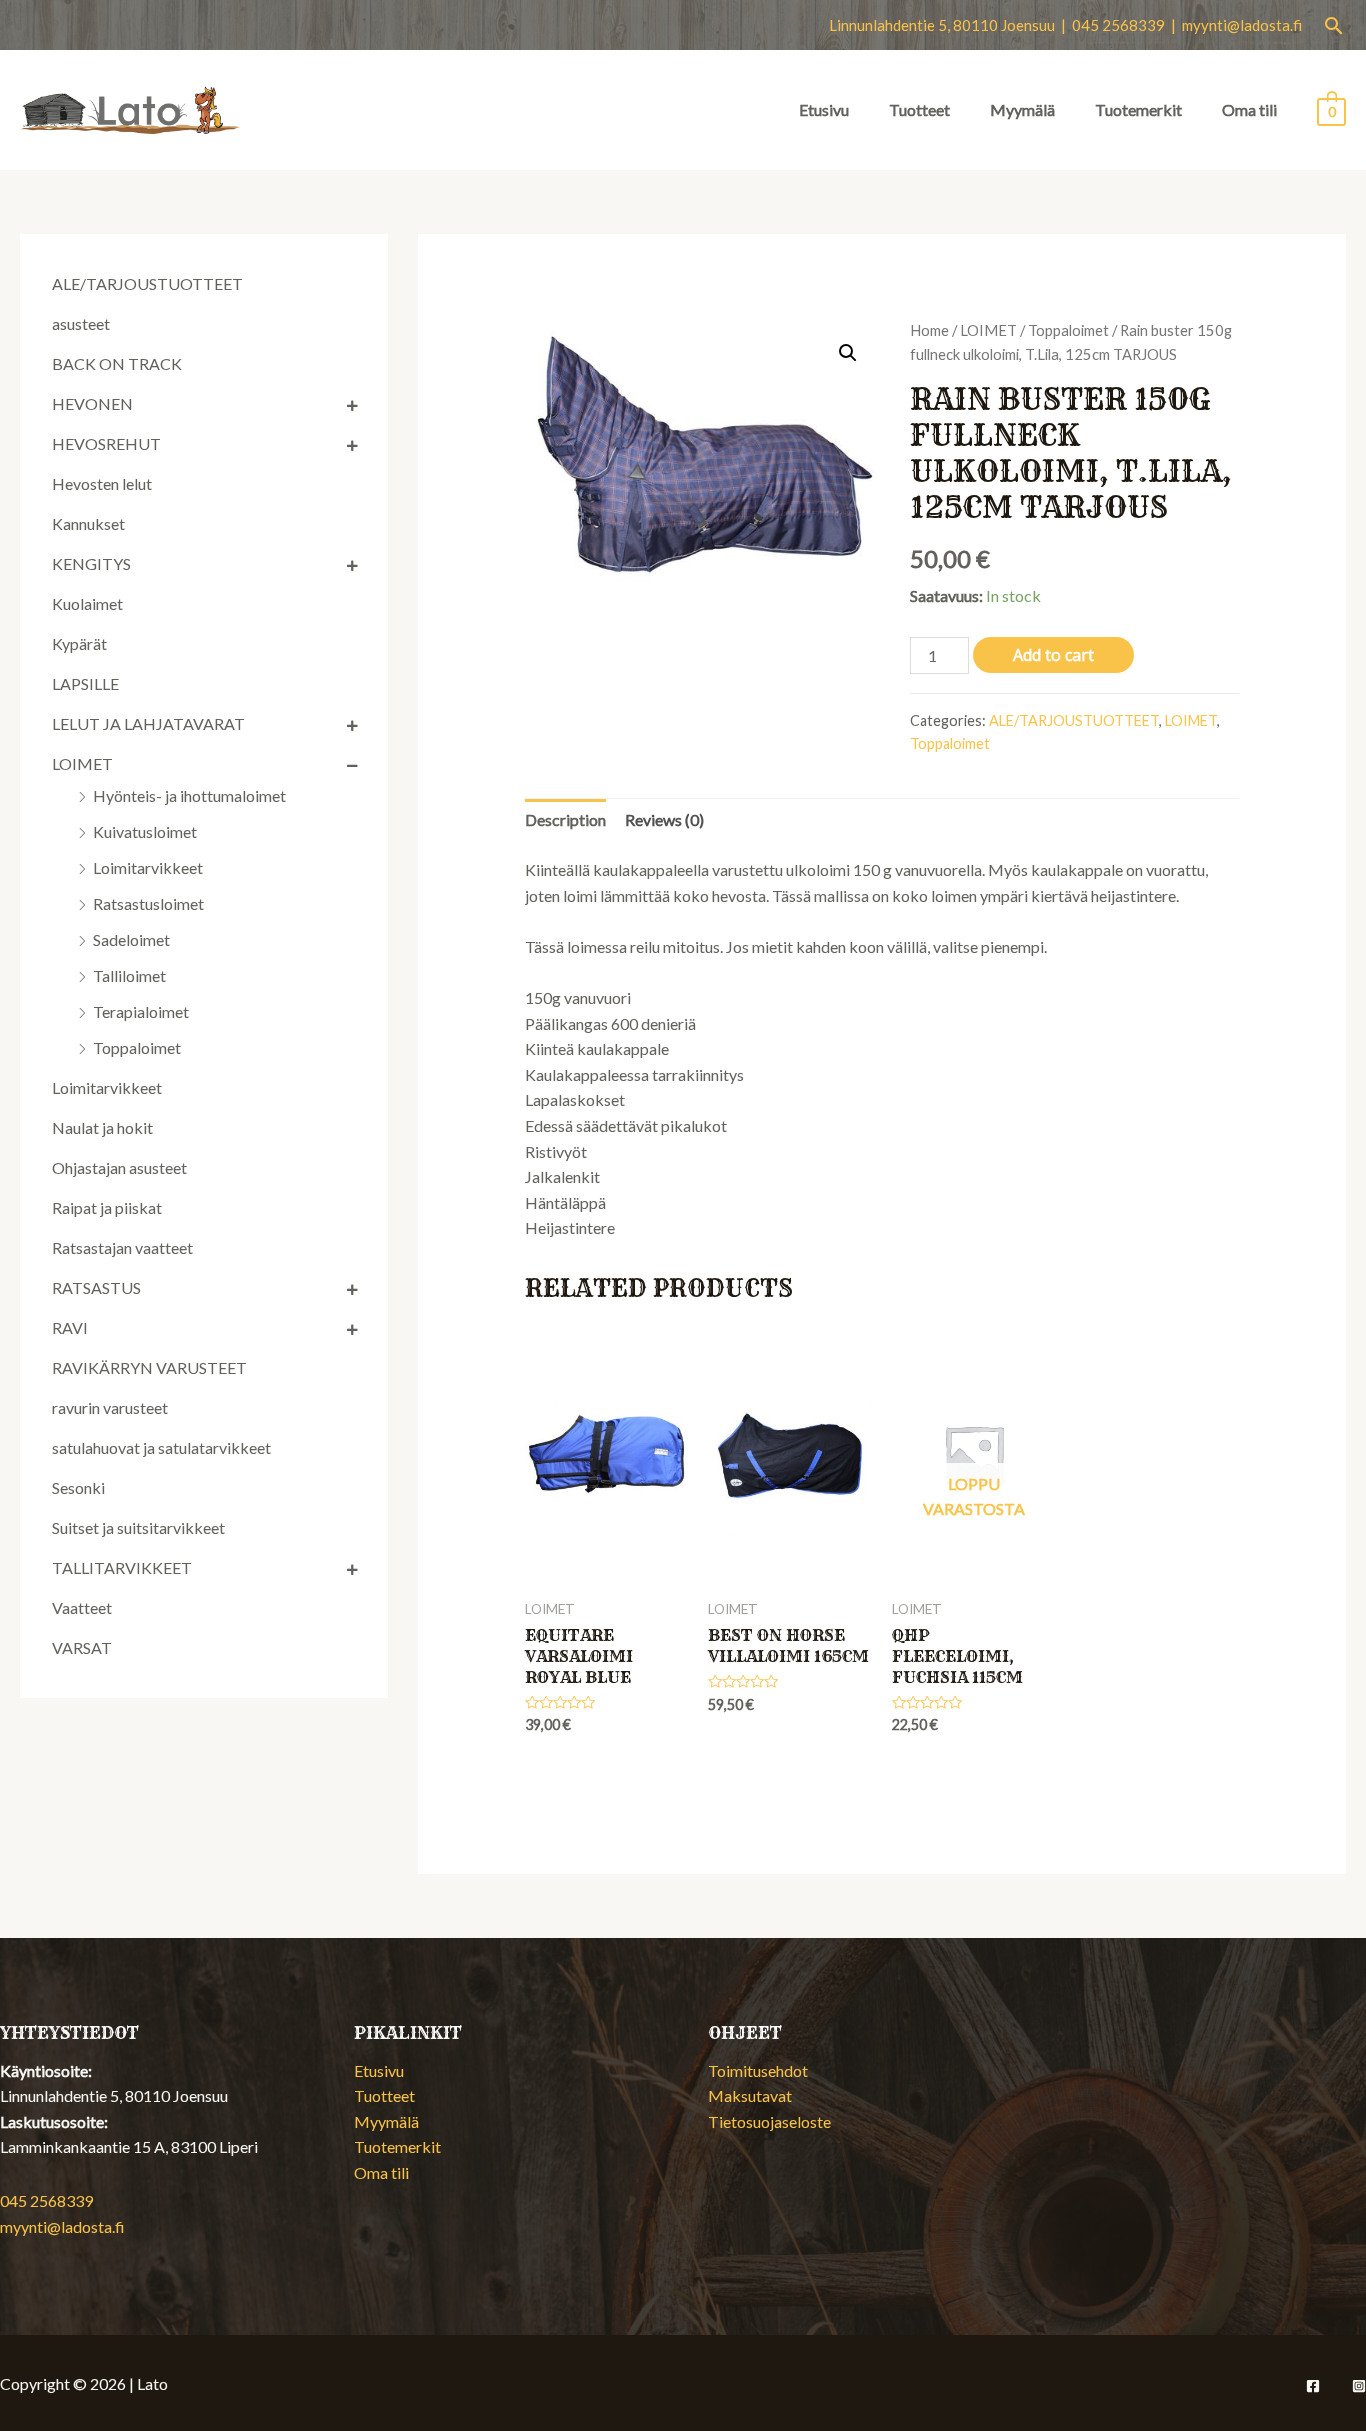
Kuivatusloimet (145, 831)
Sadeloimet (131, 939)
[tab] (565, 820)
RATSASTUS (96, 1287)
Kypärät (79, 643)
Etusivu (824, 109)
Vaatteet (82, 1607)
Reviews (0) (664, 819)
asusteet (81, 323)
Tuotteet (919, 109)
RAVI (70, 1327)
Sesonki (78, 1487)
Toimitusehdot (758, 2070)
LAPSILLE (85, 683)
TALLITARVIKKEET (122, 1567)
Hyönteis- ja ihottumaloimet (189, 795)
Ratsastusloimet (148, 903)
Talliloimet (129, 975)
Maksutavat (750, 2095)
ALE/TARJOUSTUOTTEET (147, 283)
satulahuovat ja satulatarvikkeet (161, 1447)
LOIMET (82, 763)
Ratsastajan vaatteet (122, 1247)
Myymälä (1022, 109)
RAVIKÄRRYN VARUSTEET (149, 1367)
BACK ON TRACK (117, 363)
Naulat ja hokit (102, 1127)
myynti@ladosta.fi (1242, 25)
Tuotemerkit (1138, 109)
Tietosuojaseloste (769, 2121)
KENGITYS (91, 563)
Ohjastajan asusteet (119, 1167)
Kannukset (88, 523)
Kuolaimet (87, 603)
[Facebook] (1313, 2386)
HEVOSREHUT (106, 443)
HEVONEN (92, 403)
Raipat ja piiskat (107, 1207)
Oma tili (1249, 109)
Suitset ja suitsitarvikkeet (138, 1527)
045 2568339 (46, 2200)
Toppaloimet (137, 1047)
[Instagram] (1359, 2386)
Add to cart (1053, 655)
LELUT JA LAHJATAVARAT (148, 723)
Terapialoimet (141, 1011)
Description (565, 819)
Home (929, 330)
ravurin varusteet (110, 1407)
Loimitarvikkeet (148, 867)
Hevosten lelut (102, 483)
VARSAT (82, 1647)
